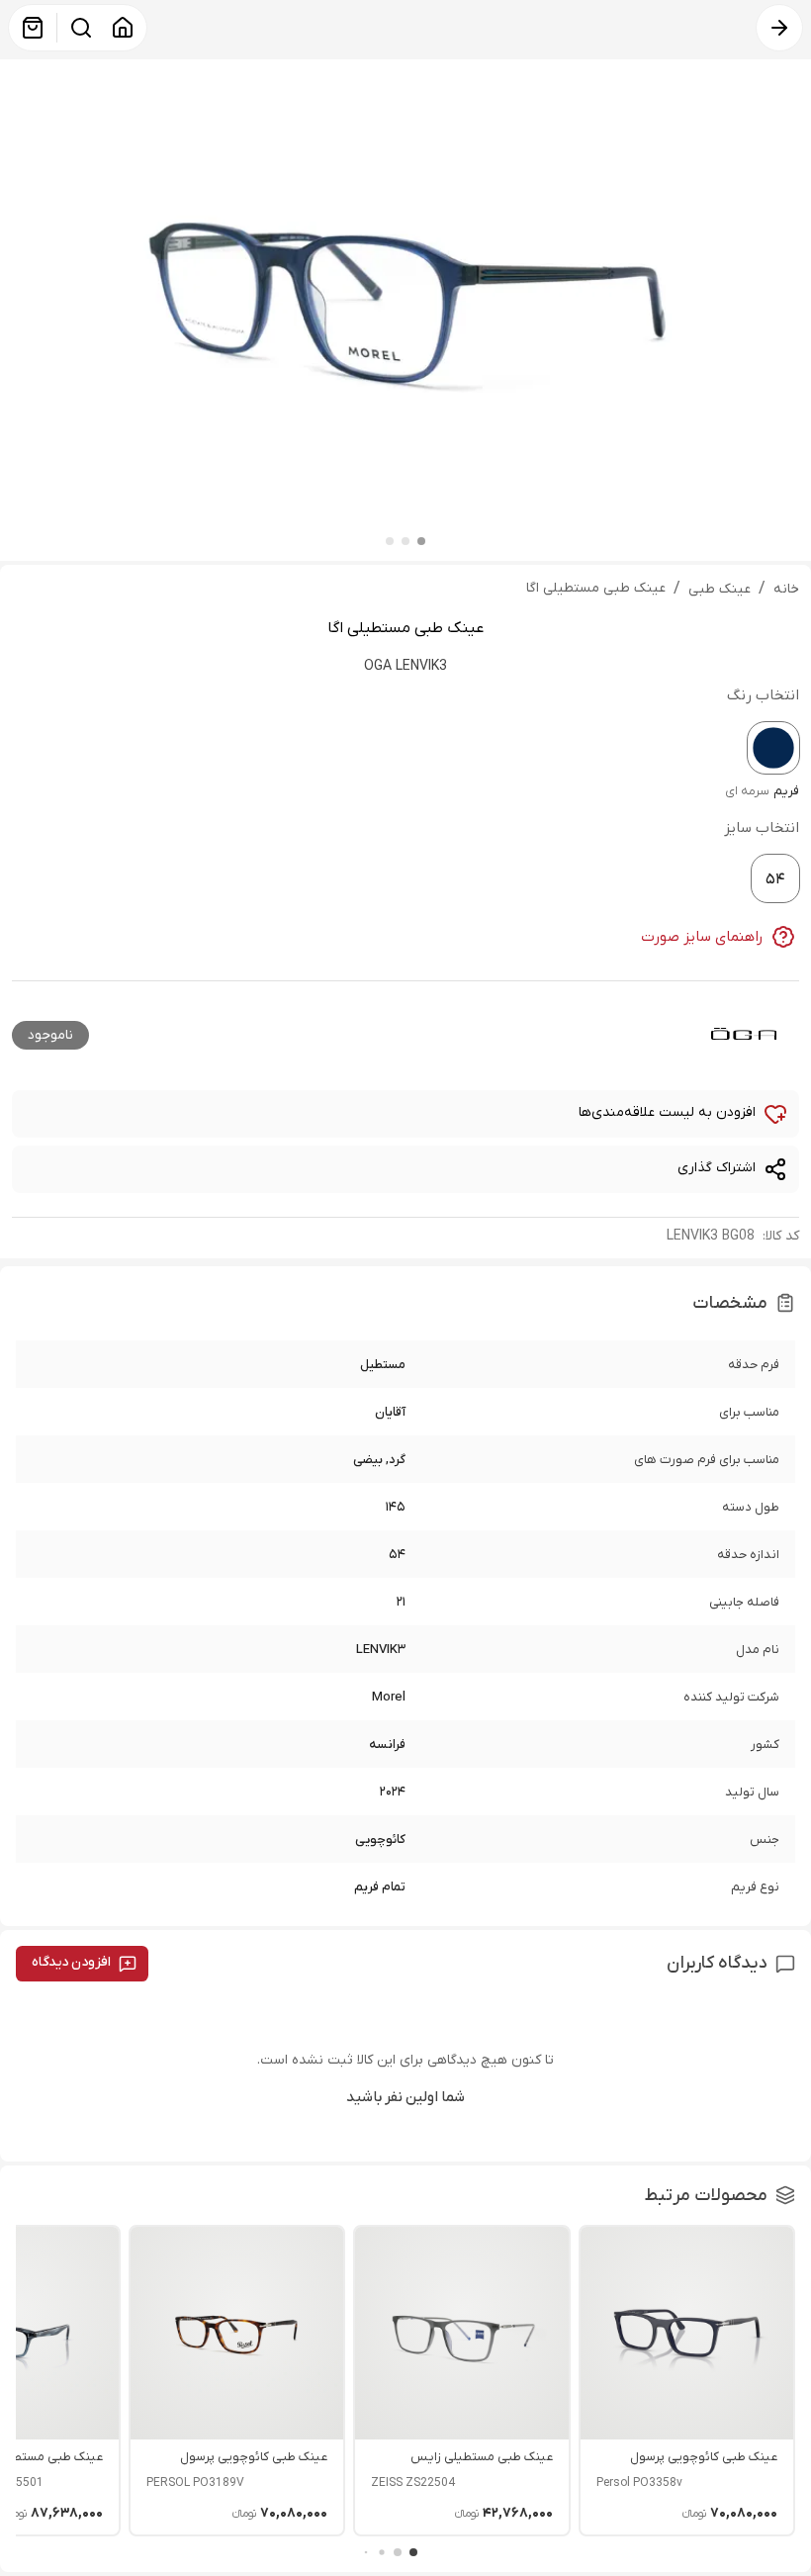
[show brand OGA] (744, 1033)
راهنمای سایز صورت (702, 937)
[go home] (123, 28)
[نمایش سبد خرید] (33, 28)
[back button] (779, 28)
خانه (786, 589)
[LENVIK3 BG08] (773, 748)
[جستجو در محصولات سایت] (81, 28)
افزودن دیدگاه (71, 1962)
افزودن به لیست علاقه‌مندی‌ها (667, 1112)
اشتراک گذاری (717, 1168)
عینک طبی (720, 589)
